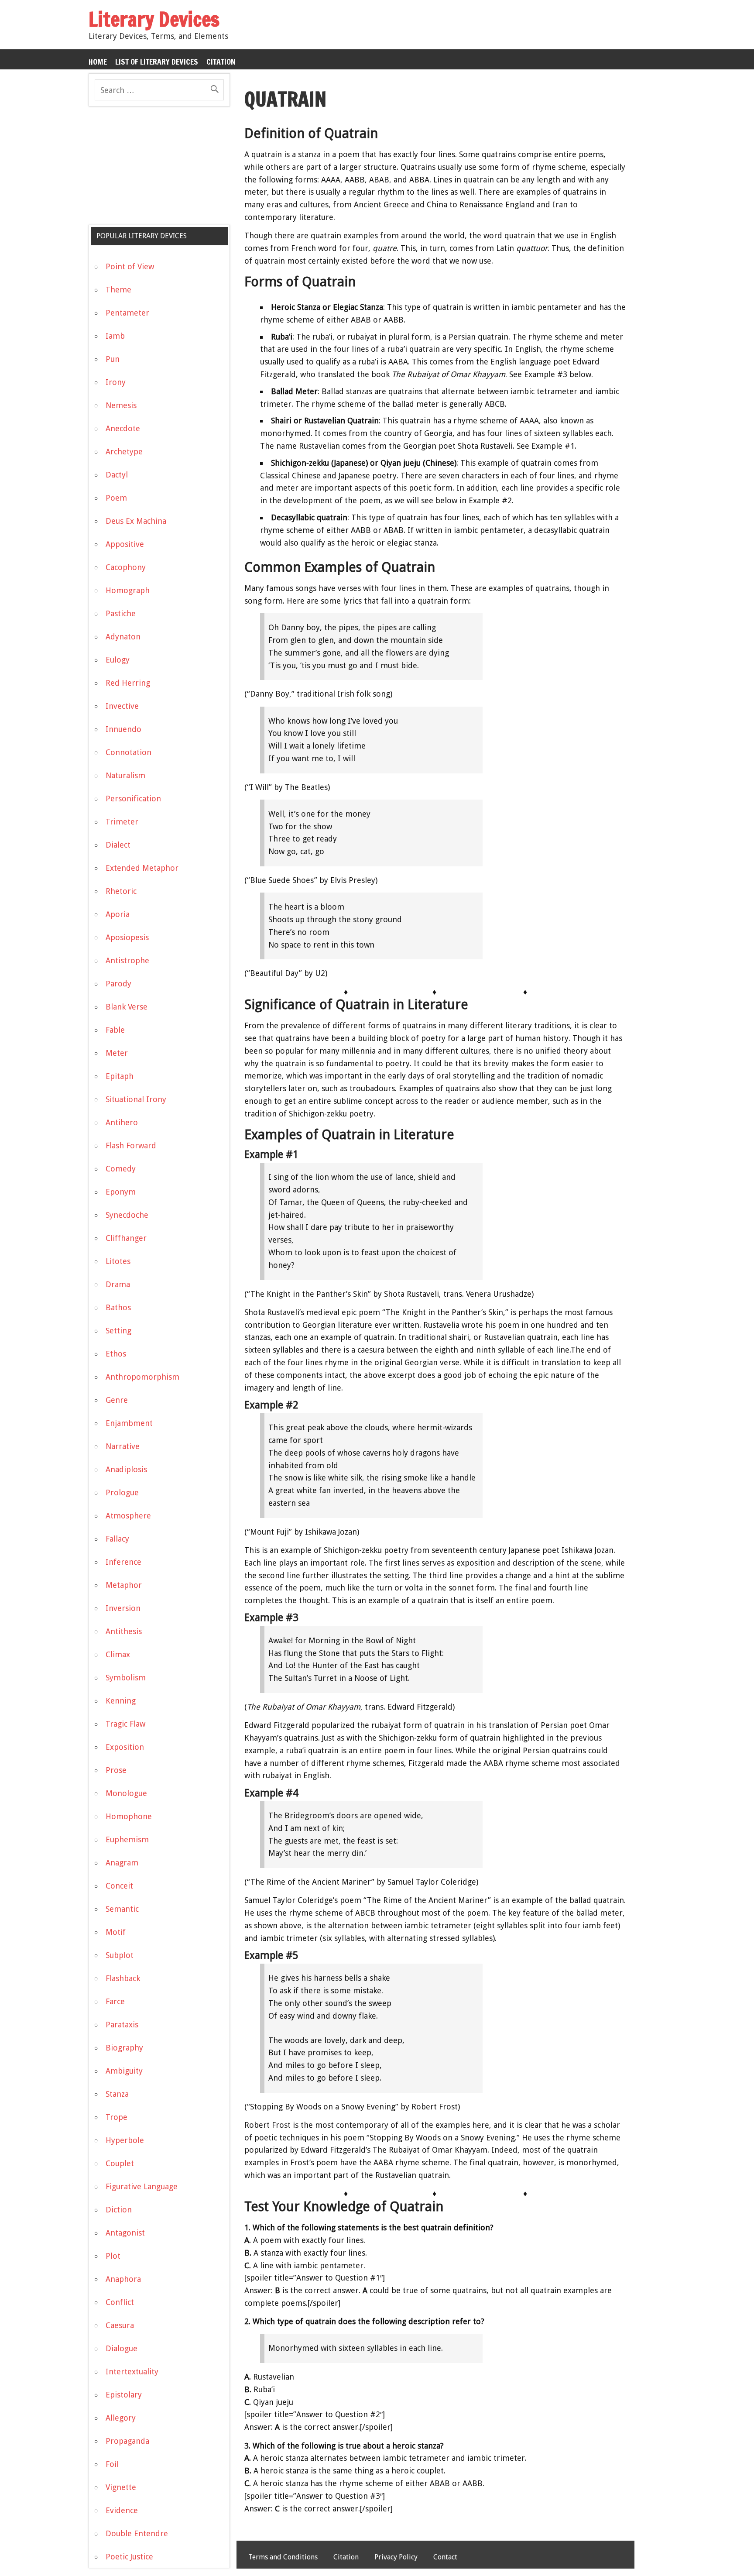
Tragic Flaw (125, 1724)
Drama (118, 1284)
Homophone (129, 1816)
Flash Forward (131, 1145)
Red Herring (128, 683)
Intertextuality (132, 2372)
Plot (113, 2256)
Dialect (118, 845)
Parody (118, 984)
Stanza (117, 2094)
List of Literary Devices (157, 62)
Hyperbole (125, 2140)
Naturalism (125, 775)
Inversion (123, 1608)
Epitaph (120, 1076)
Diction (119, 2210)
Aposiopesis (127, 937)
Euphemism (127, 1839)
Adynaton (123, 637)
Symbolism (126, 1678)
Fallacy (117, 1539)
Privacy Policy (396, 2557)
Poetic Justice (129, 2557)
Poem (116, 498)
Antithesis (124, 1631)
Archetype (124, 452)
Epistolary (124, 2395)
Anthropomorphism (142, 1377)
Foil (112, 2464)
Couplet (120, 2163)
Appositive (125, 544)
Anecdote (123, 428)
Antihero (122, 1122)
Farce (115, 2001)
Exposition (125, 1747)
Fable (115, 1030)
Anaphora (123, 2279)
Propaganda (127, 2441)
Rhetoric (121, 891)
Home (98, 62)
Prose (116, 1770)
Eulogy (118, 660)
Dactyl (117, 475)
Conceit (119, 1886)
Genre (117, 1400)
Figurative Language (142, 2186)
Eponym (121, 1192)
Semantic (122, 1909)
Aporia (118, 914)
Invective (122, 706)
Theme (118, 290)
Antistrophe (127, 960)
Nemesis (121, 405)
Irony (116, 382)
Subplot (120, 1955)
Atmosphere (128, 1516)
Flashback (123, 1978)
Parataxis (122, 2025)
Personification (133, 799)
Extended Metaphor (142, 868)
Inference (123, 1562)
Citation (221, 62)
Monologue (126, 1793)
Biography (124, 2048)
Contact (445, 2557)
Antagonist (125, 2233)
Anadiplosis (126, 1469)
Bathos (118, 1307)
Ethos (116, 1354)
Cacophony (126, 567)
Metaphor (124, 1585)
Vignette (121, 2487)
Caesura (120, 2325)
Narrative (123, 1446)
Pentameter (127, 313)
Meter (117, 1053)
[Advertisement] (154, 169)
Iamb (115, 336)
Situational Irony (136, 1099)
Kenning (121, 1701)
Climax (118, 1654)
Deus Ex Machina (136, 521)
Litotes (118, 1261)
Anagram (122, 1863)
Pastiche (121, 613)
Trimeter (122, 822)
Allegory (121, 2418)
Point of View (130, 266)
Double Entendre (137, 2533)
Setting (118, 1331)
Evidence (122, 2510)
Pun (113, 359)
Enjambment (129, 1423)
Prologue (122, 1492)
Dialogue (122, 2348)
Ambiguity (124, 2071)
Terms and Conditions (283, 2557)
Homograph (128, 590)
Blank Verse (127, 1007)
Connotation (129, 752)
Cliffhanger (126, 1238)
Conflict (120, 2302)
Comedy (121, 1169)
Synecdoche (127, 1215)
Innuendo (123, 729)
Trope (117, 2117)
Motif (116, 1932)
